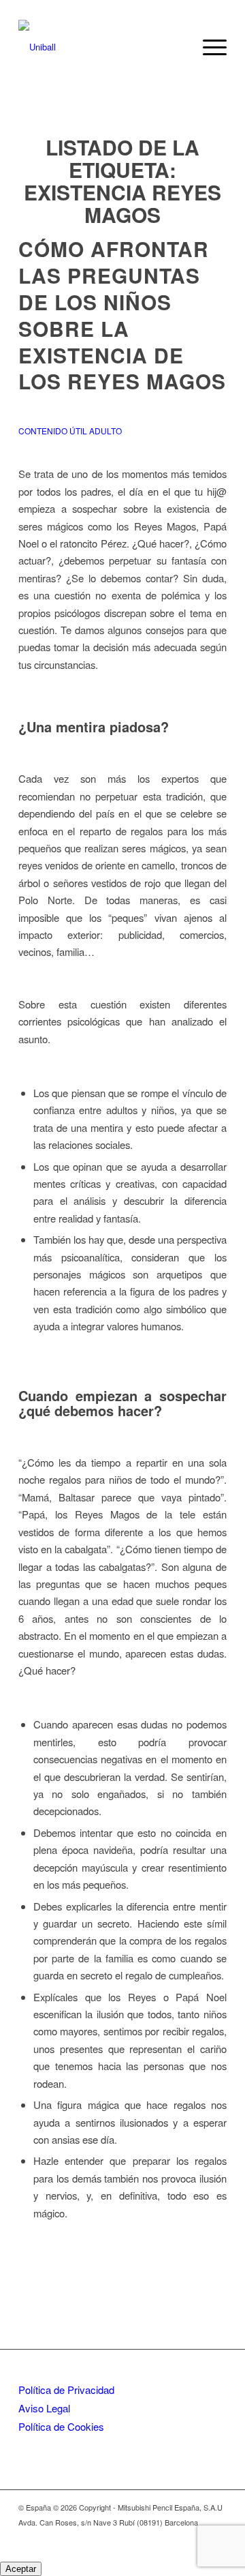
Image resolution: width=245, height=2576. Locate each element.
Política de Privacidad (66, 2390)
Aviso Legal (44, 2408)
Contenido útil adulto (70, 431)
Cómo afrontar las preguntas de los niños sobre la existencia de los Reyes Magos (122, 328)
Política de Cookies (61, 2426)
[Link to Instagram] (196, 2536)
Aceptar (21, 2569)
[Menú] (208, 47)
